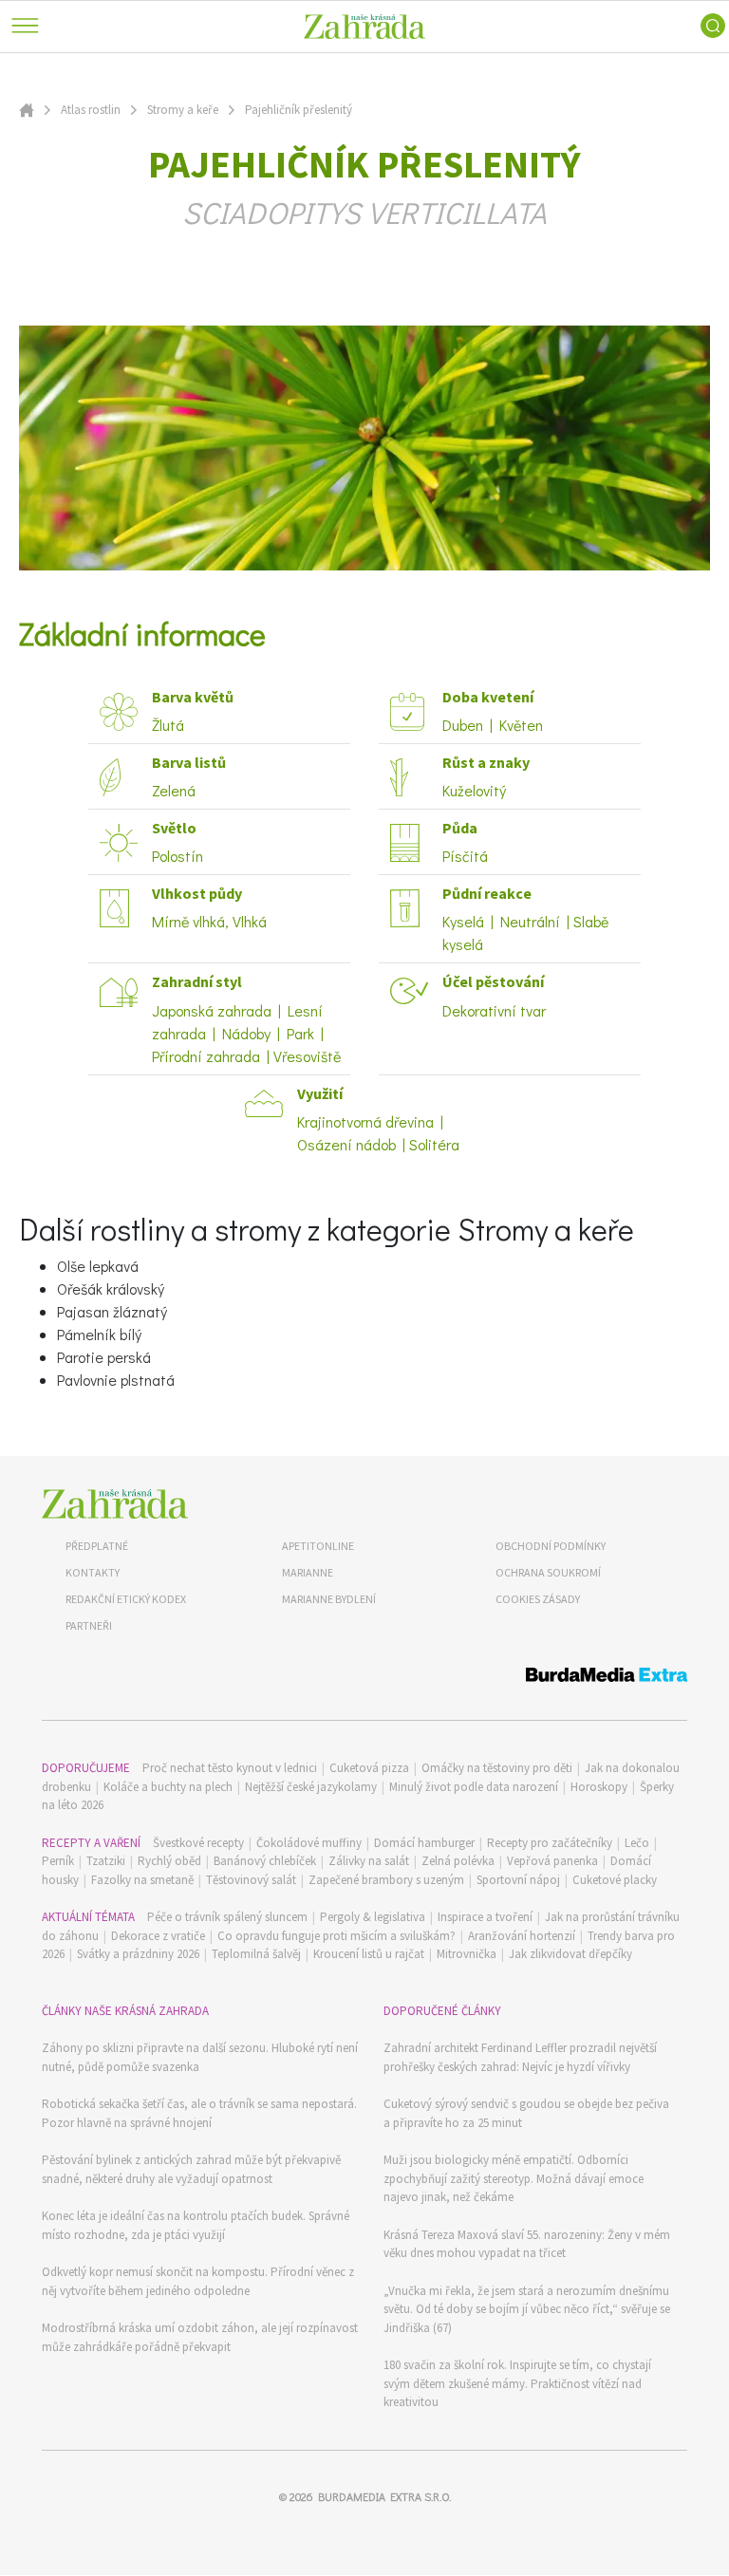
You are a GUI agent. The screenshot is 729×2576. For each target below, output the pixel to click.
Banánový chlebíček (265, 1861)
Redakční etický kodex (126, 1599)
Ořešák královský (111, 1288)
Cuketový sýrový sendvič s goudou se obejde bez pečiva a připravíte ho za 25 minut (526, 2113)
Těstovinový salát (251, 1880)
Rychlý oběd (169, 1861)
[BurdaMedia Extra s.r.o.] (364, 1678)
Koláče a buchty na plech (168, 1787)
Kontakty (93, 1572)
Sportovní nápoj (518, 1880)
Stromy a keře (183, 110)
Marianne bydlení (329, 1599)
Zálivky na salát (369, 1861)
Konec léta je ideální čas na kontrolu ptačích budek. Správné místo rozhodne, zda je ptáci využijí (196, 2225)
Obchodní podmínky (551, 1546)
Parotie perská (104, 1357)
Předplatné (97, 1546)
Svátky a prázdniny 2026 (138, 1954)
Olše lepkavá (98, 1266)
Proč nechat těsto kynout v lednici (230, 1768)
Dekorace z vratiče (158, 1936)
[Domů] (115, 1504)
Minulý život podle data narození (474, 1787)
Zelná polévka (458, 1861)
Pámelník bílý (99, 1334)
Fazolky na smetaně (142, 1880)
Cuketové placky (615, 1880)
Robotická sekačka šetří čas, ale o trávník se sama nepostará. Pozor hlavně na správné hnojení (199, 2113)
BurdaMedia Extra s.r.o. (384, 2496)
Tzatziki (106, 1861)
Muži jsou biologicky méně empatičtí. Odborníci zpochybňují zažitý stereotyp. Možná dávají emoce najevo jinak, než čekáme (514, 2178)
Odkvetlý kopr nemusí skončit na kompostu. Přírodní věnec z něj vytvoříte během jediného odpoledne (198, 2281)
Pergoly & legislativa (373, 1917)
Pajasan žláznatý (112, 1311)
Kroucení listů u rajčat (369, 1954)
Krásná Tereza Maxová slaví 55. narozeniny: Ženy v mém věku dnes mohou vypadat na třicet (527, 2244)
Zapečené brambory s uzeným (386, 1880)
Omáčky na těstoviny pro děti (497, 1768)
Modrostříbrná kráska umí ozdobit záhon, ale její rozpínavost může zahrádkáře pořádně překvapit (200, 2337)
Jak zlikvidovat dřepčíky (570, 1954)
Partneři (89, 1625)
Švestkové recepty (198, 1843)
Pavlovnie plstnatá (116, 1380)
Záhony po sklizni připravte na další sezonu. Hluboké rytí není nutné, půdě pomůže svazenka (200, 2057)
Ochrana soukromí (548, 1572)
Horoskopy (599, 1787)
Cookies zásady (538, 1599)
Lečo (637, 1843)
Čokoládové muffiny (309, 1843)
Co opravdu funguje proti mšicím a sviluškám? (336, 1936)
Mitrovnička (467, 1954)
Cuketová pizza (369, 1768)
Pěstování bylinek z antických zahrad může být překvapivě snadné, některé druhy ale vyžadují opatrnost (191, 2169)
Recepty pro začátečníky (550, 1843)
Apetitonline (318, 1546)
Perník (58, 1861)
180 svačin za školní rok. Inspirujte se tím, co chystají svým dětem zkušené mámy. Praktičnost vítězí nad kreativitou (517, 2383)
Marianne (308, 1572)
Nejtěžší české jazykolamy (311, 1787)
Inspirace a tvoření (485, 1917)
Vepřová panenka (552, 1861)
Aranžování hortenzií (522, 1936)
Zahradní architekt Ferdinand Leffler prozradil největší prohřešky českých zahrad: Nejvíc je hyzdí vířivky (520, 2057)
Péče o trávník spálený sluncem (227, 1917)
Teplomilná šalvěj (256, 1954)
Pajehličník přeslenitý (299, 110)
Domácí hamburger (424, 1843)
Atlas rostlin (91, 110)
